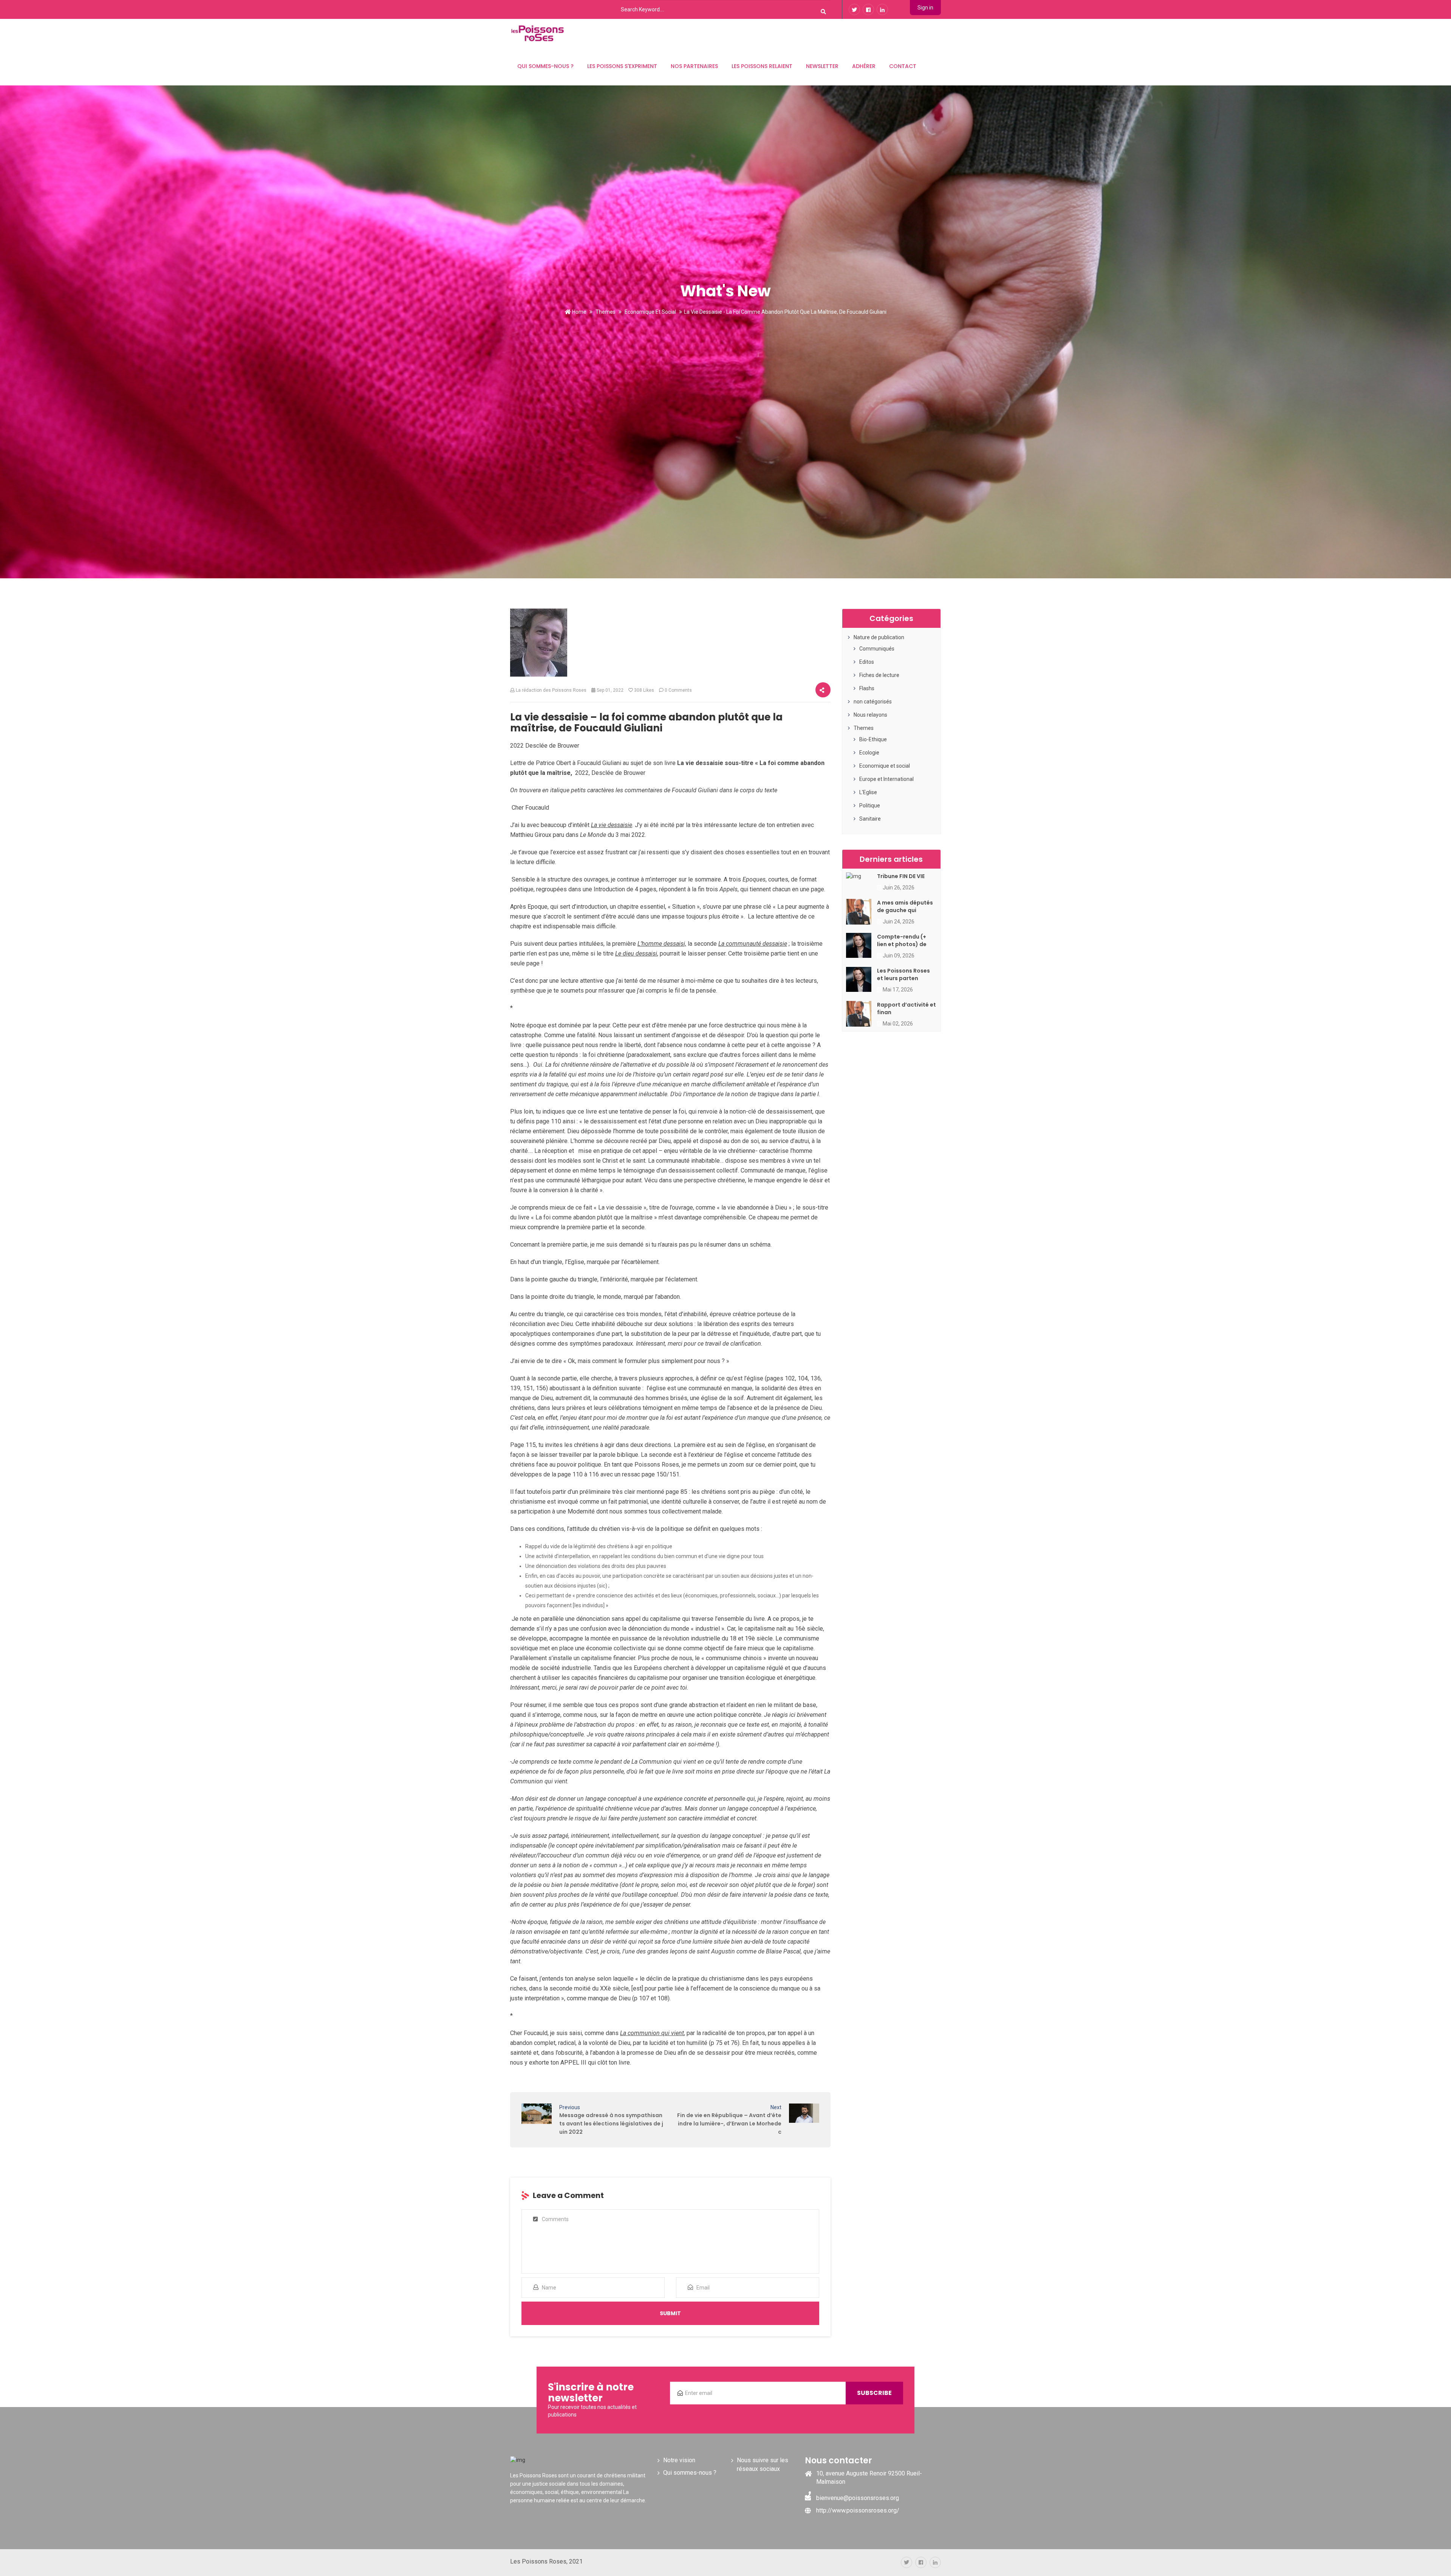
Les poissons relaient (762, 66)
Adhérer (864, 66)
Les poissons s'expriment (622, 66)
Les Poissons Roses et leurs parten (903, 974)
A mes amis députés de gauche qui (905, 906)
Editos (867, 662)
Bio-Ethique (873, 739)
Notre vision (679, 2460)
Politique (870, 805)
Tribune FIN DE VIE (901, 876)
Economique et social (650, 312)
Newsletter (822, 66)
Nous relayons (870, 715)
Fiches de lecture (879, 675)
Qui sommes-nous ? (545, 66)
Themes (606, 312)
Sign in (925, 8)
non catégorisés (873, 702)
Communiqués (877, 649)
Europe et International (886, 779)
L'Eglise (868, 792)
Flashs (867, 688)
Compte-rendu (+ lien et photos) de (902, 940)
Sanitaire (870, 819)
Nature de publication (879, 637)
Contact (903, 66)
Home (579, 312)
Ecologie (869, 753)
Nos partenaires (694, 66)
